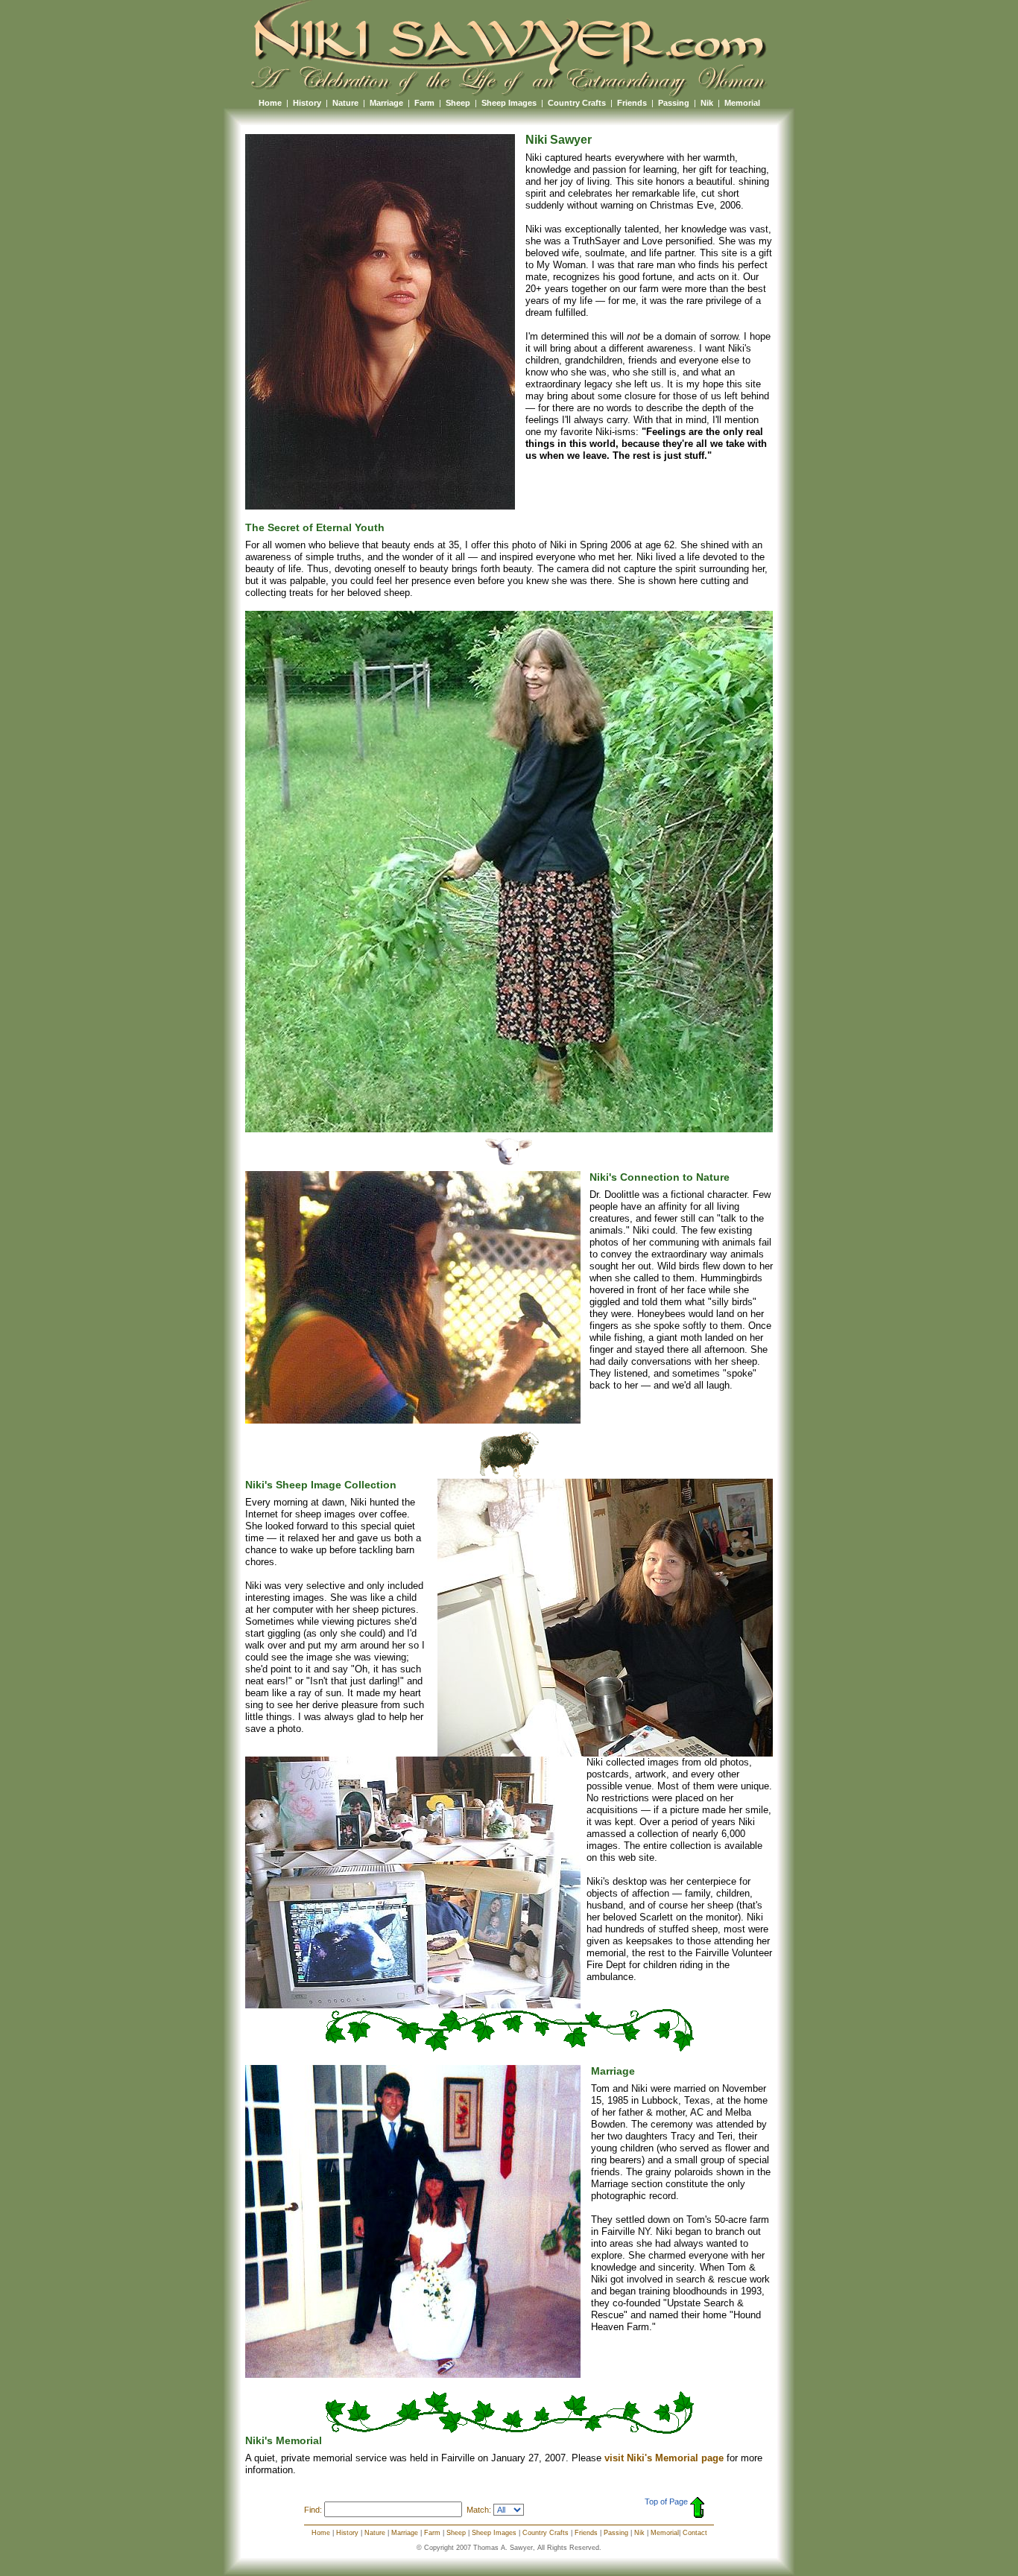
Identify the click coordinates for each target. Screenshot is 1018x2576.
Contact (695, 2533)
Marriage (386, 103)
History (307, 103)
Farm (424, 103)
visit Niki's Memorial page (664, 2458)
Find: (313, 2510)
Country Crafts (577, 103)
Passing (674, 103)
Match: (479, 2510)
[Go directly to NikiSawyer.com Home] (509, 94)
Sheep (458, 103)
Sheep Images (509, 103)
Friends (632, 103)
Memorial (742, 103)
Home (270, 103)
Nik (707, 103)
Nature (345, 103)
